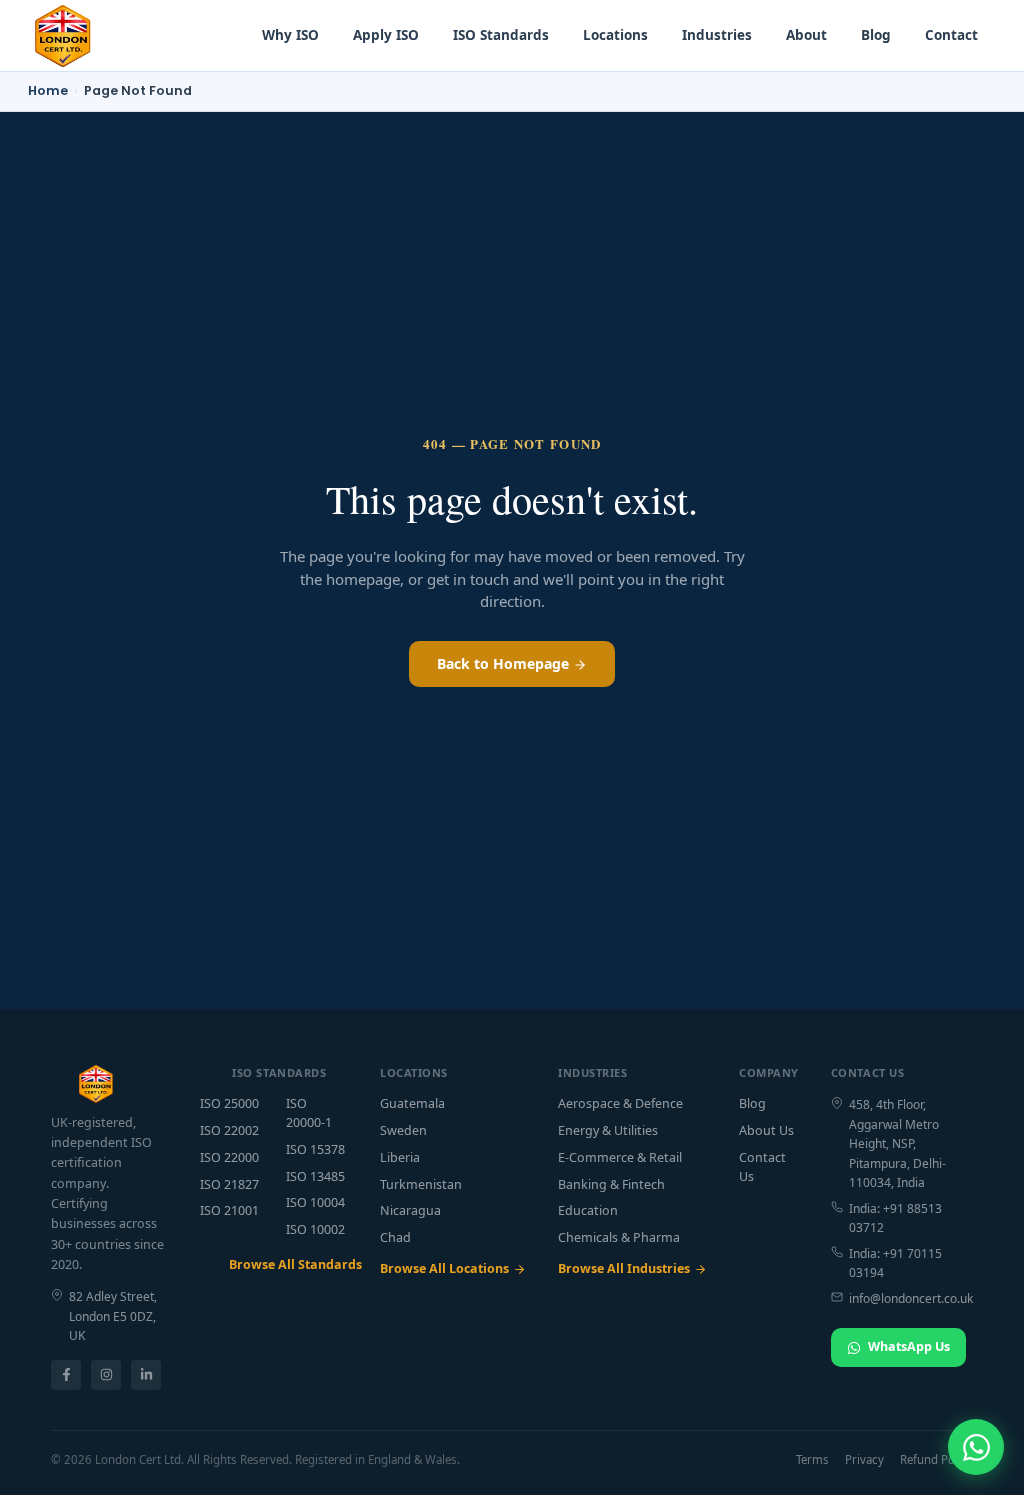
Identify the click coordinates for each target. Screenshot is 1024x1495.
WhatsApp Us (909, 1346)
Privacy (864, 1459)
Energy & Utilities (608, 1130)
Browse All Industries (624, 1268)
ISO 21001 (229, 1210)
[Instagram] (106, 1375)
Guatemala (412, 1103)
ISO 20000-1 (309, 1113)
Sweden (403, 1130)
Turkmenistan (421, 1184)
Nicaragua (410, 1210)
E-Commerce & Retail (620, 1157)
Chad (395, 1237)
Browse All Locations (444, 1268)
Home (48, 90)
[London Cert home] (63, 36)
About (806, 35)
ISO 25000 (229, 1103)
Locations (615, 35)
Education (588, 1210)
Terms (812, 1459)
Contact (951, 35)
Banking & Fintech (611, 1184)
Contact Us (762, 1167)
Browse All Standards (288, 1264)
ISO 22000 (229, 1157)
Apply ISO (386, 35)
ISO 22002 (229, 1130)
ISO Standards (501, 35)
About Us (766, 1130)
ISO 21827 (229, 1184)
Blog (876, 35)
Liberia (400, 1157)
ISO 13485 (315, 1176)
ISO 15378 (315, 1149)
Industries (717, 35)
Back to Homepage (505, 663)
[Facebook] (66, 1375)
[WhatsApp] (976, 1447)
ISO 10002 (315, 1229)
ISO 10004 (315, 1202)
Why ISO (290, 35)
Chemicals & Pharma (619, 1237)
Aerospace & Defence (620, 1103)
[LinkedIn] (146, 1375)
